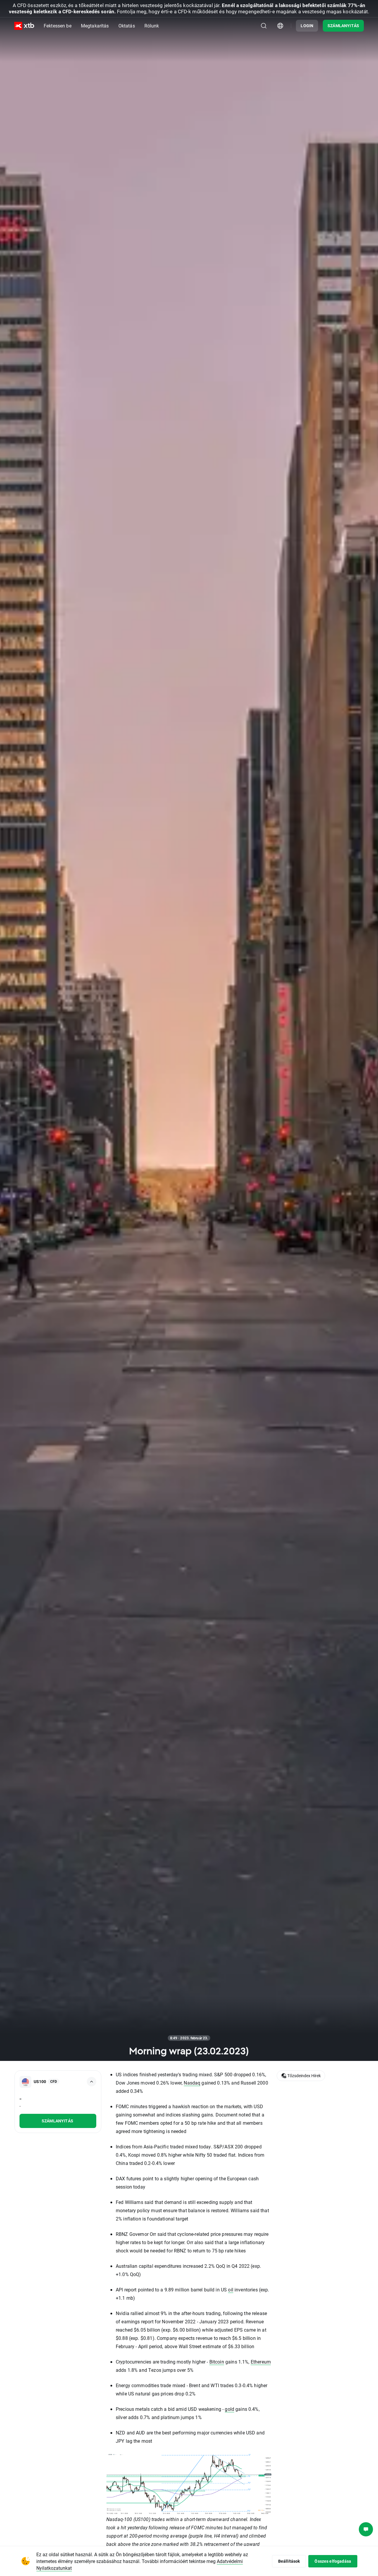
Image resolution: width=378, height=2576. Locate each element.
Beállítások (289, 2561)
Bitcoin (217, 2362)
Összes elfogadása (333, 2561)
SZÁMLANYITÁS (343, 26)
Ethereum (261, 2362)
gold (229, 2409)
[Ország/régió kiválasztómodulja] (280, 26)
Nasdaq (192, 2083)
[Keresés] (264, 26)
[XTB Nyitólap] (24, 26)
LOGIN (307, 26)
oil (230, 2289)
